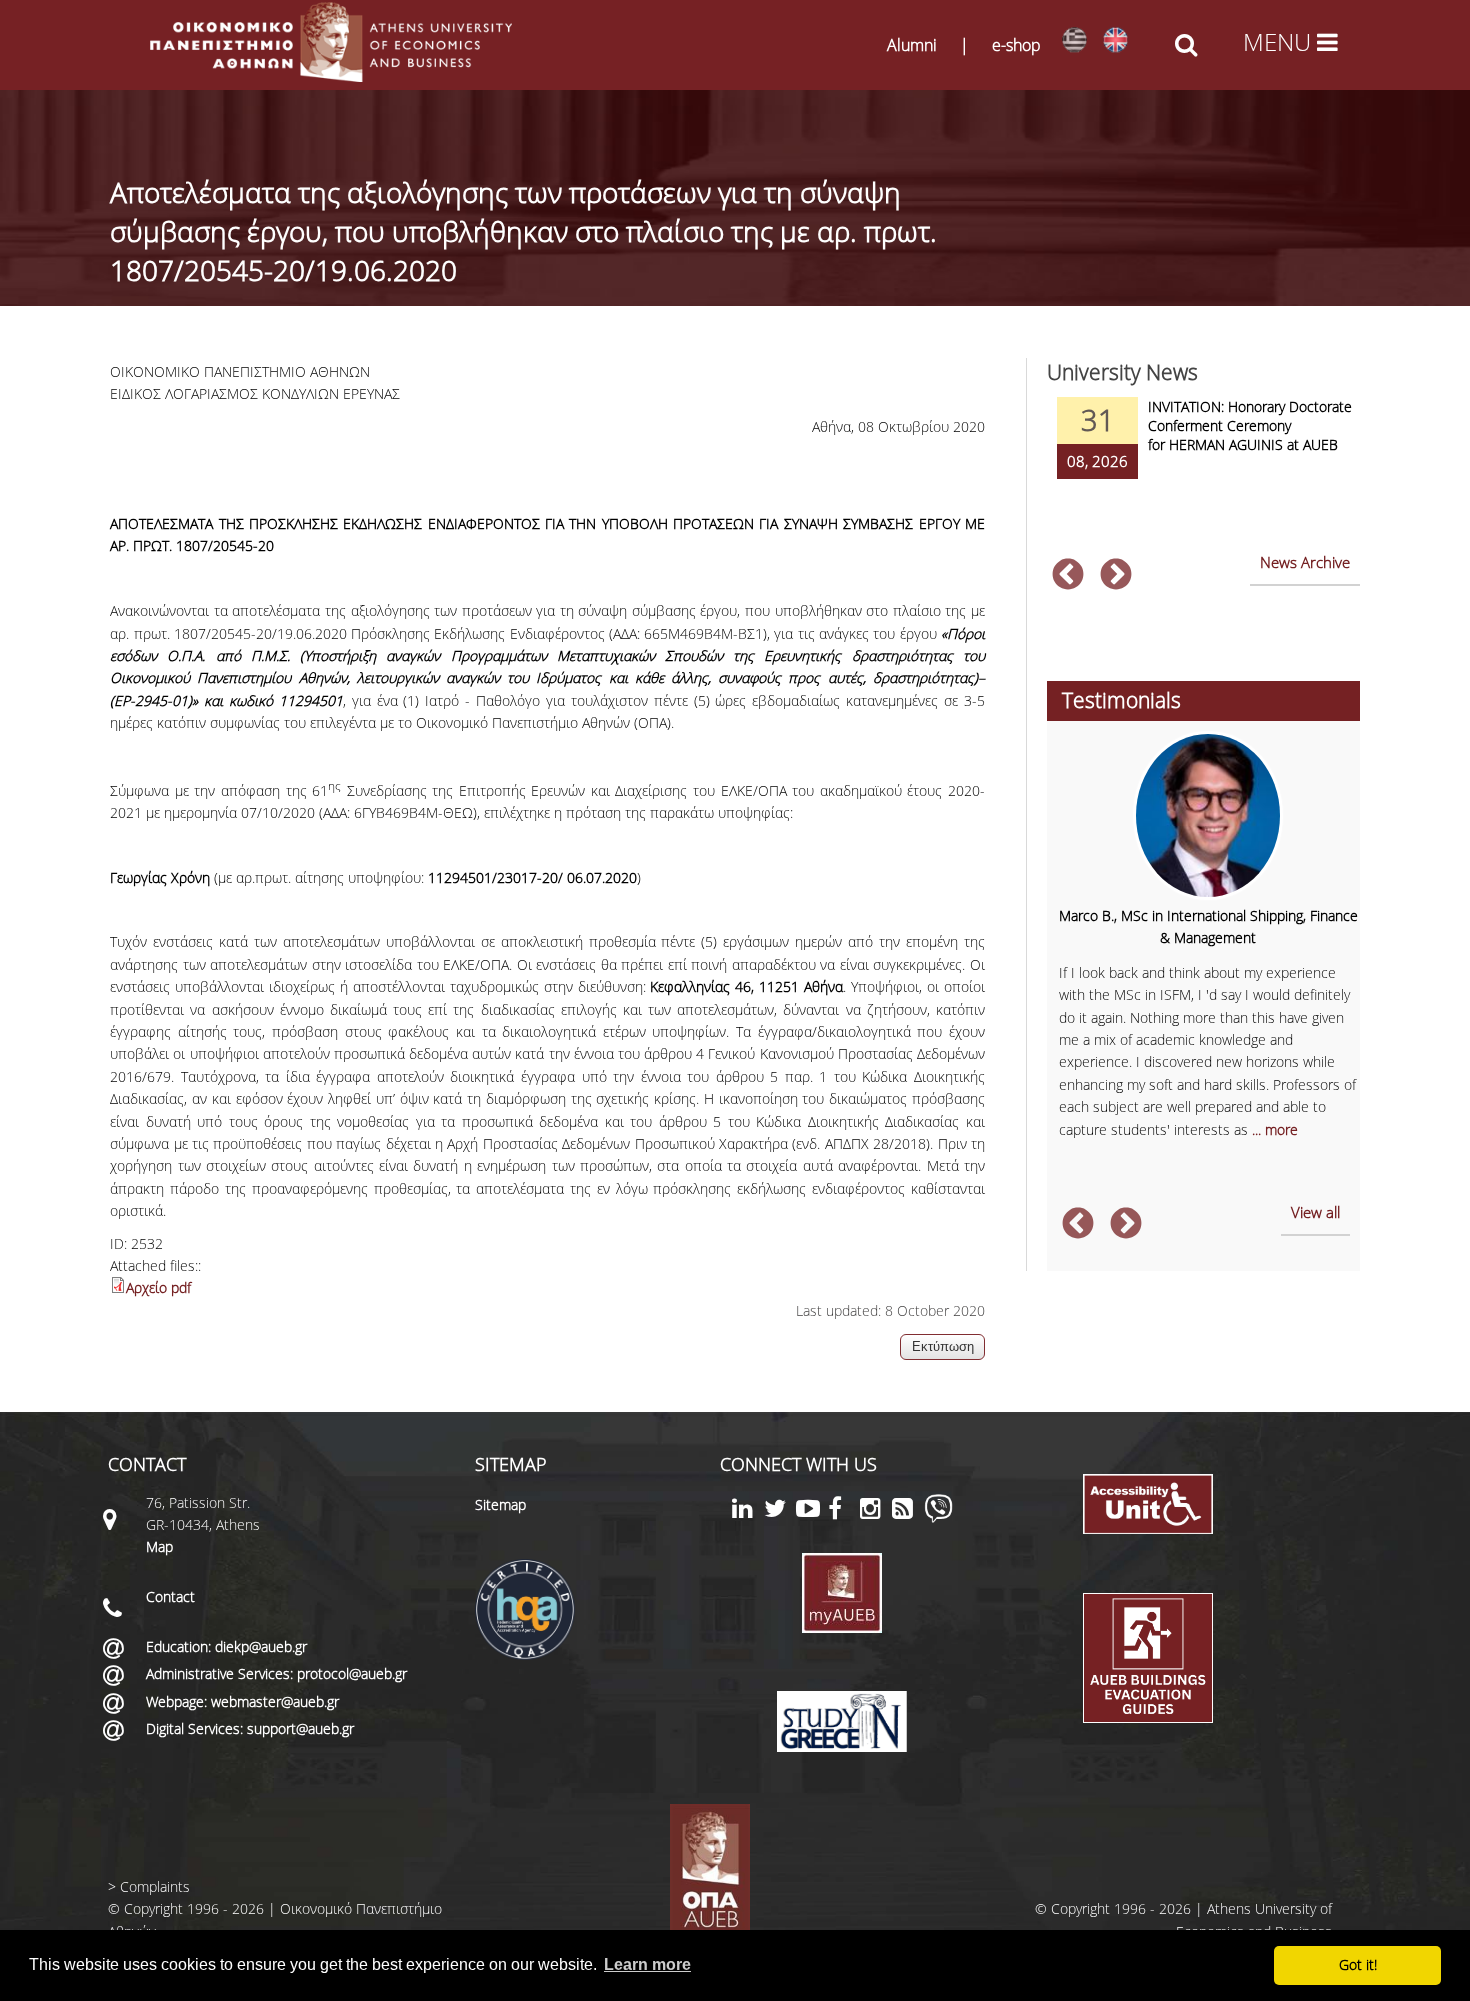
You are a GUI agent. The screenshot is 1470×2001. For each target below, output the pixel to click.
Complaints (155, 1886)
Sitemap (500, 1504)
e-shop (1016, 45)
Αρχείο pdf (158, 1287)
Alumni (912, 45)
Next (1116, 576)
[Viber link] (938, 1517)
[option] (1203, 451)
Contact (170, 1596)
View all (1315, 1212)
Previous (1068, 576)
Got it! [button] (1358, 1964)
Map (159, 1546)
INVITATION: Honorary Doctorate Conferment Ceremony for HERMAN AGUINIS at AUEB (1250, 425)
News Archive (1305, 562)
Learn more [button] (647, 1964)
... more (1275, 1129)
